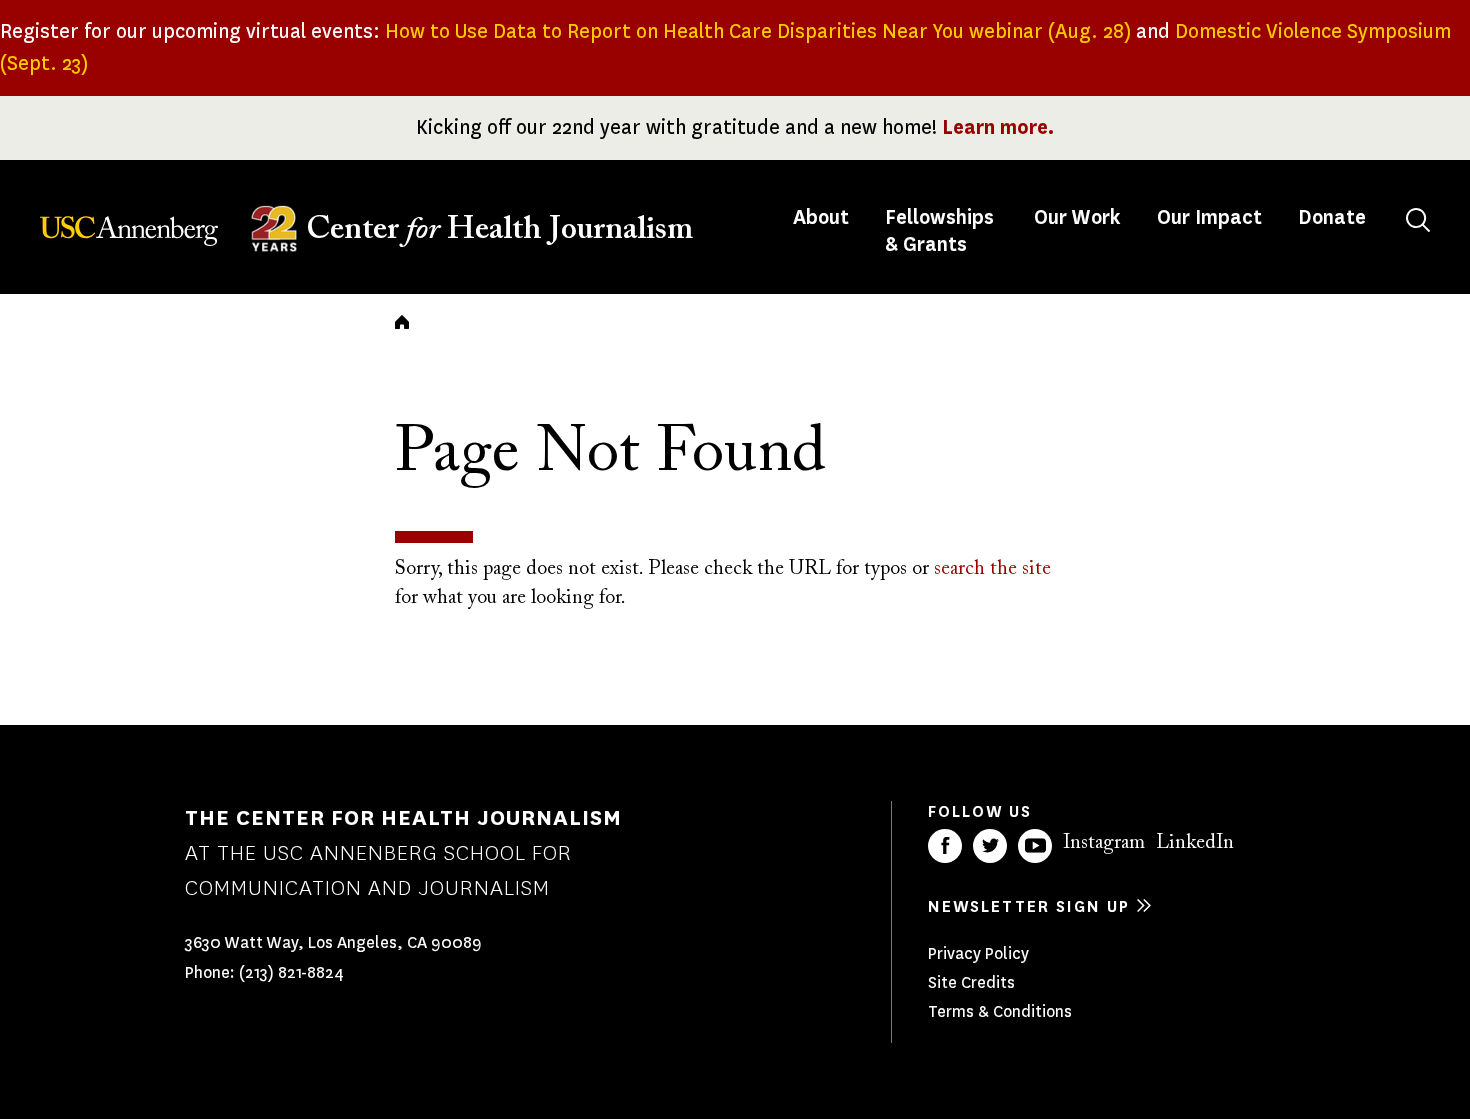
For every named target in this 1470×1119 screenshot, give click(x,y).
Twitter (990, 846)
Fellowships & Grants (939, 231)
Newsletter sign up (1029, 906)
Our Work (1077, 217)
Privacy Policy (978, 953)
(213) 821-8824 (291, 972)
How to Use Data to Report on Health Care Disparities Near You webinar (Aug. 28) (758, 31)
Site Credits (971, 982)
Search (1418, 220)
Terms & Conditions (1000, 1011)
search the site (992, 569)
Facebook (945, 846)
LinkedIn (1195, 843)
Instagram (1104, 843)
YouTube (1035, 846)
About (823, 217)
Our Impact (1209, 217)
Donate (1332, 217)
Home (402, 322)
